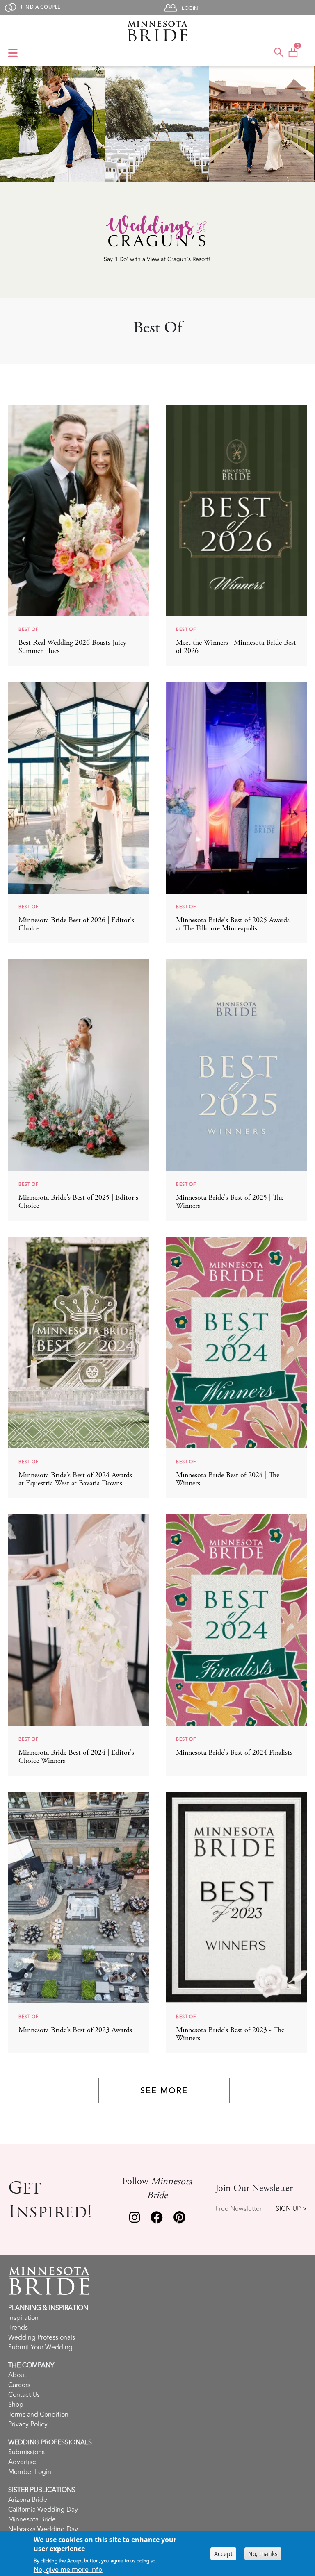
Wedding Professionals (42, 2337)
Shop (16, 2405)
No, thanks (263, 2554)
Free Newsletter (239, 2209)
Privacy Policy (28, 2424)
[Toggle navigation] (13, 54)
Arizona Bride (28, 2500)
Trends (18, 2328)
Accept (223, 2554)
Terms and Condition (38, 2415)
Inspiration (23, 2318)
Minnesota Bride (32, 2519)
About (17, 2375)
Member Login (30, 2472)
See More (164, 2091)
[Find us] (135, 2219)
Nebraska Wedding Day (43, 2529)
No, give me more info (68, 2569)
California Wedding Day (43, 2510)
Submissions (26, 2452)
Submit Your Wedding (40, 2347)
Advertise (22, 2462)
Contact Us (24, 2395)
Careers (19, 2385)
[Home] (157, 31)
